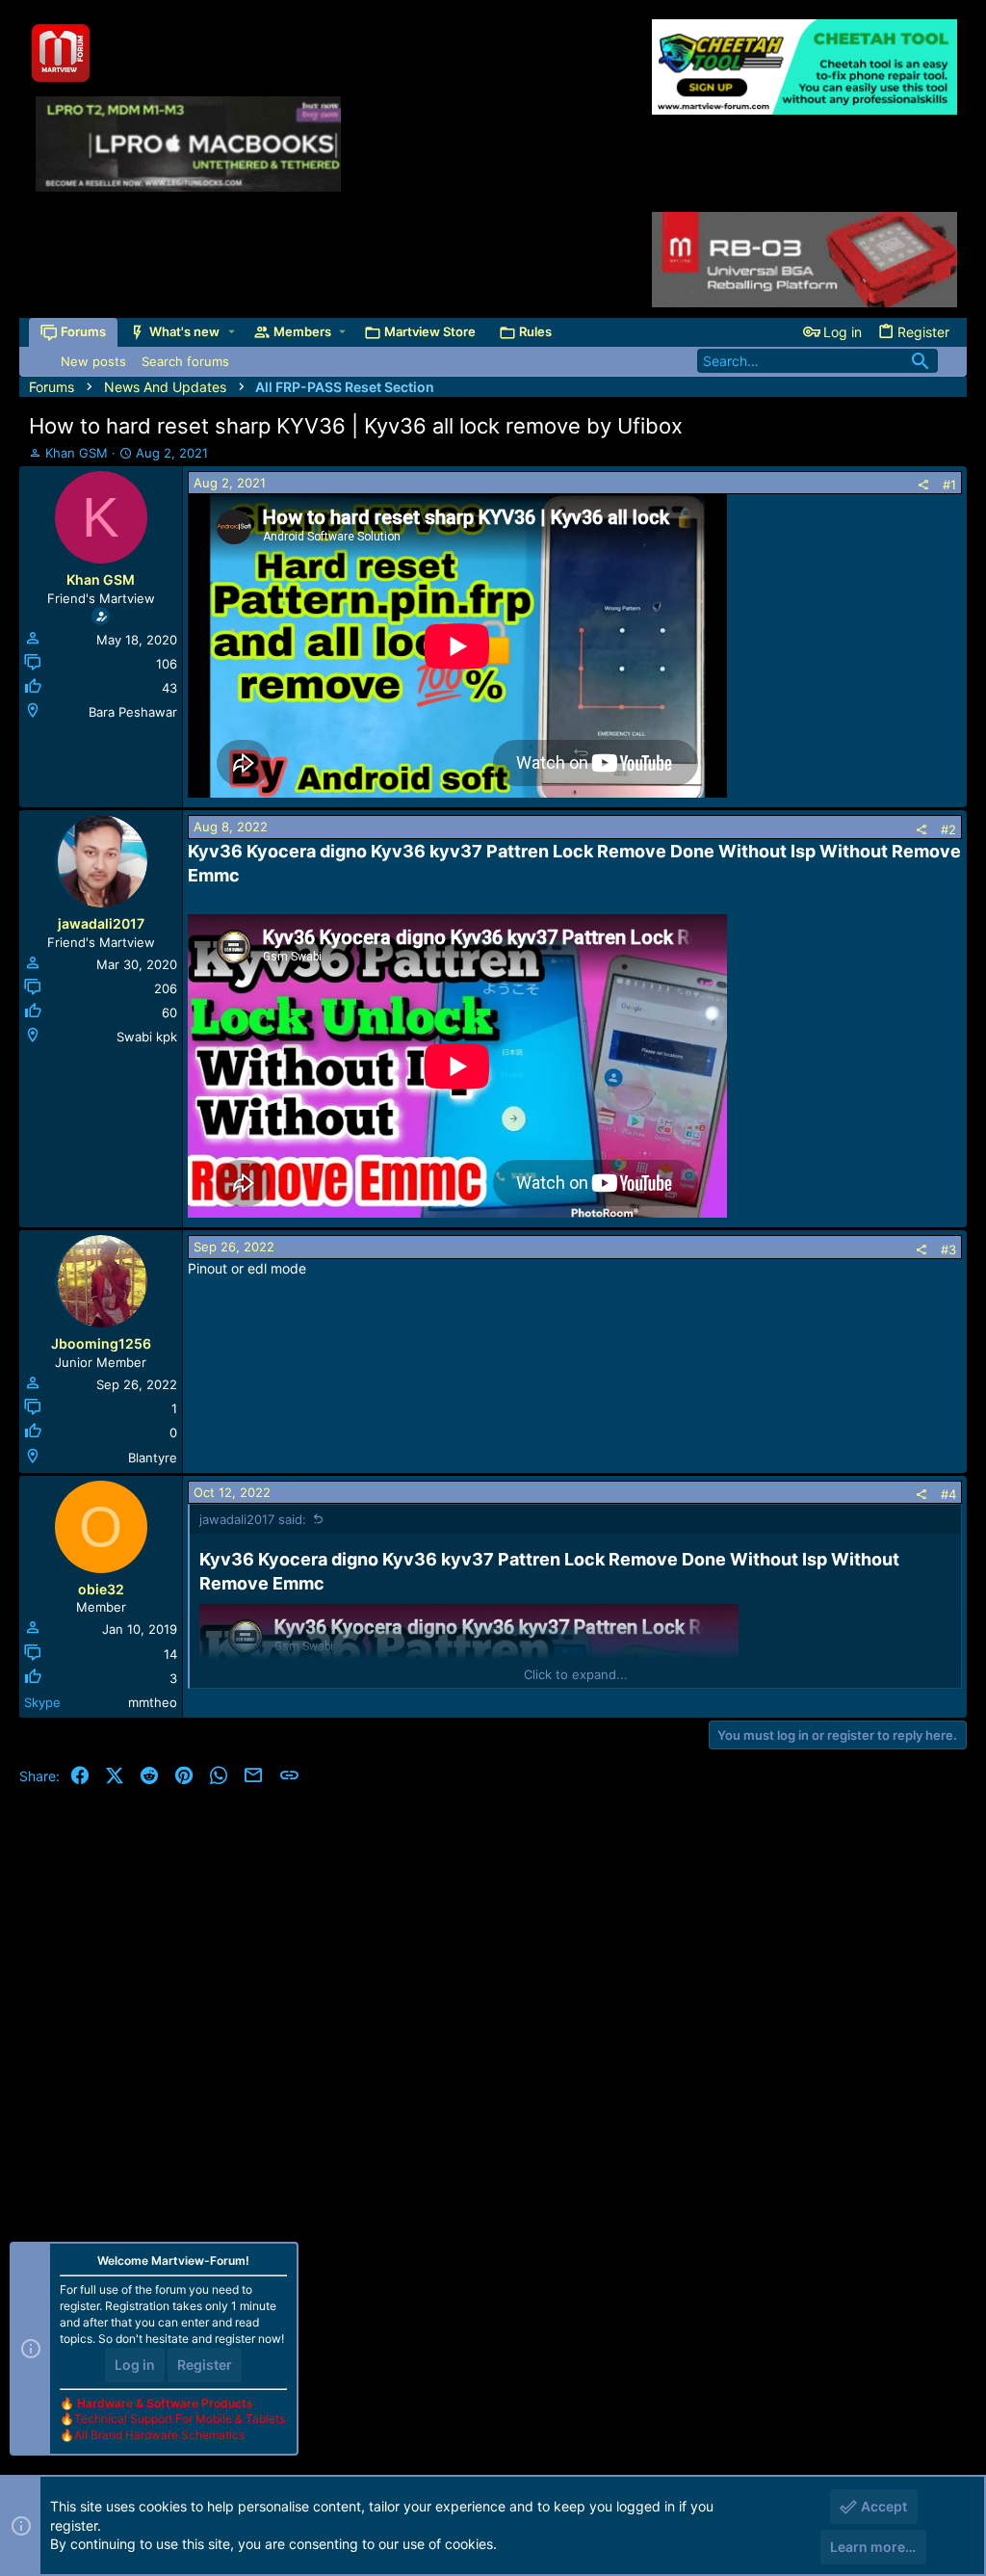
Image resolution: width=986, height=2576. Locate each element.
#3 (948, 1249)
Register (205, 2365)
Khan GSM (77, 453)
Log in (135, 2365)
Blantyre (153, 1458)
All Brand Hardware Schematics (159, 2435)
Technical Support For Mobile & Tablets (180, 2418)
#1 (949, 485)
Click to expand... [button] (576, 1674)
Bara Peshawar (133, 712)
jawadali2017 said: (253, 1519)
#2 (948, 829)
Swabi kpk (147, 1037)
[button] (232, 332)
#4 (948, 1494)
